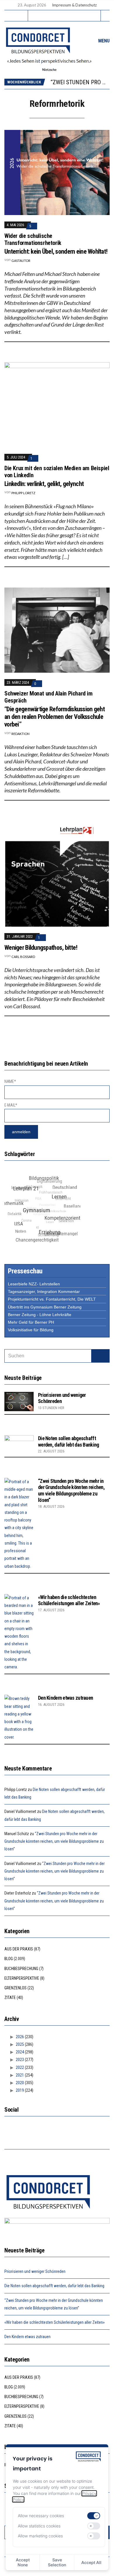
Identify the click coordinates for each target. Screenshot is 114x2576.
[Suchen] (100, 1356)
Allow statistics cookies (39, 2526)
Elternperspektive (22, 1978)
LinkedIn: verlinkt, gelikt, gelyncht (44, 484)
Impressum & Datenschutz (74, 5)
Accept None (23, 2562)
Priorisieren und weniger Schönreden (35, 2271)
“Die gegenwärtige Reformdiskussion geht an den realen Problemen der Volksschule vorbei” (55, 717)
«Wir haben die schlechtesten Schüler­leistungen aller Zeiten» (69, 1600)
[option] (80, 82)
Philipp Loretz (23, 493)
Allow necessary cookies (41, 2516)
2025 (20, 2044)
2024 (20, 2052)
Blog (9, 1959)
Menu (103, 41)
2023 (20, 2060)
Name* (10, 1081)
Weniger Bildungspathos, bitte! (41, 948)
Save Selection (57, 2562)
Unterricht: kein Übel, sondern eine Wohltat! (56, 251)
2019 (20, 2090)
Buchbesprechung (21, 1969)
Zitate (10, 1998)
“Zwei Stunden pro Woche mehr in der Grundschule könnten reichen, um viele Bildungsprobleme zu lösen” (71, 1490)
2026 (20, 2037)
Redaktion (20, 734)
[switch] (94, 2516)
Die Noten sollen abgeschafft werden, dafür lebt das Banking (68, 1441)
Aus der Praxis (19, 1949)
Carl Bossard (23, 957)
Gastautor (21, 261)
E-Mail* (11, 1105)
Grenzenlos (15, 1988)
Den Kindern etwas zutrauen (65, 1698)
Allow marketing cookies (40, 2536)
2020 (20, 2083)
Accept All (91, 2562)
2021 (20, 2075)
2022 (20, 2067)
